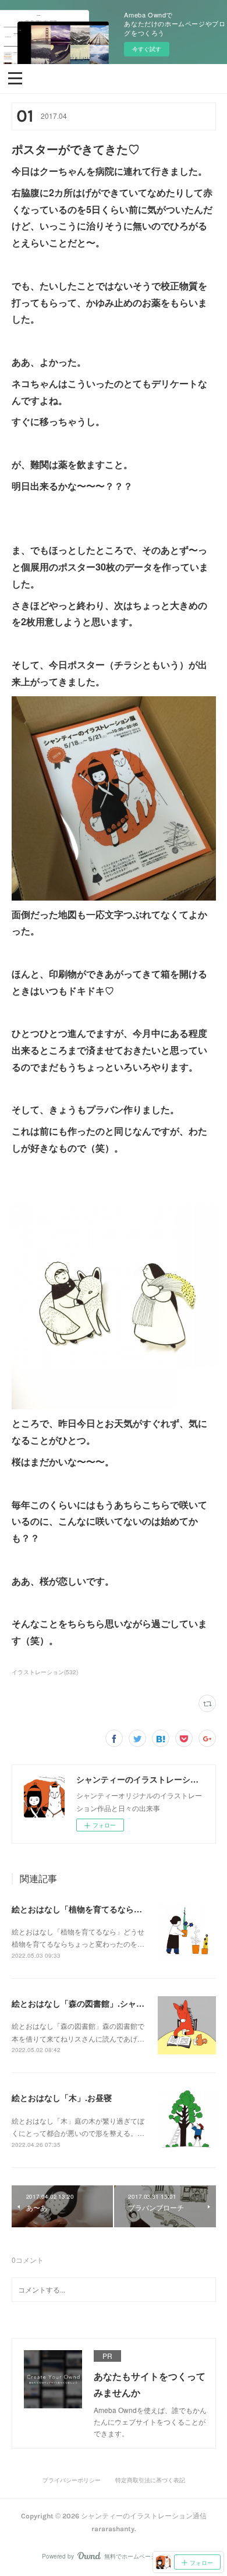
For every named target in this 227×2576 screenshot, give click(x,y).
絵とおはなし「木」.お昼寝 (62, 2097)
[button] (15, 77)
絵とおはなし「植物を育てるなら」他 (81, 1909)
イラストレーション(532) (45, 1672)
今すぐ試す (147, 49)
